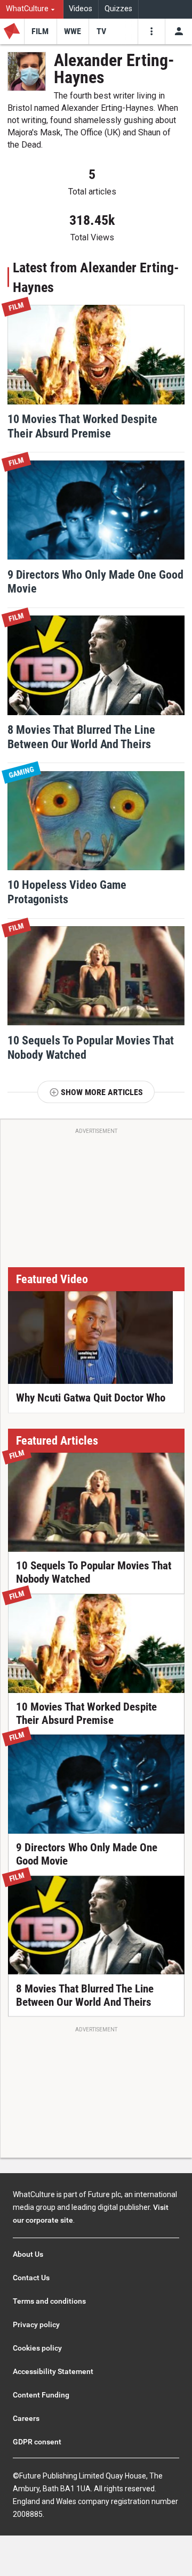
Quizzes (118, 9)
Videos (81, 9)
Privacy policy (36, 2324)
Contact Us (31, 2278)
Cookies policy (37, 2348)
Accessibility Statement (53, 2371)
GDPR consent (37, 2442)
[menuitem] (32, 9)
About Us (28, 2254)
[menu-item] (40, 31)
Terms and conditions (49, 2301)
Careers (26, 2418)
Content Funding (41, 2395)
